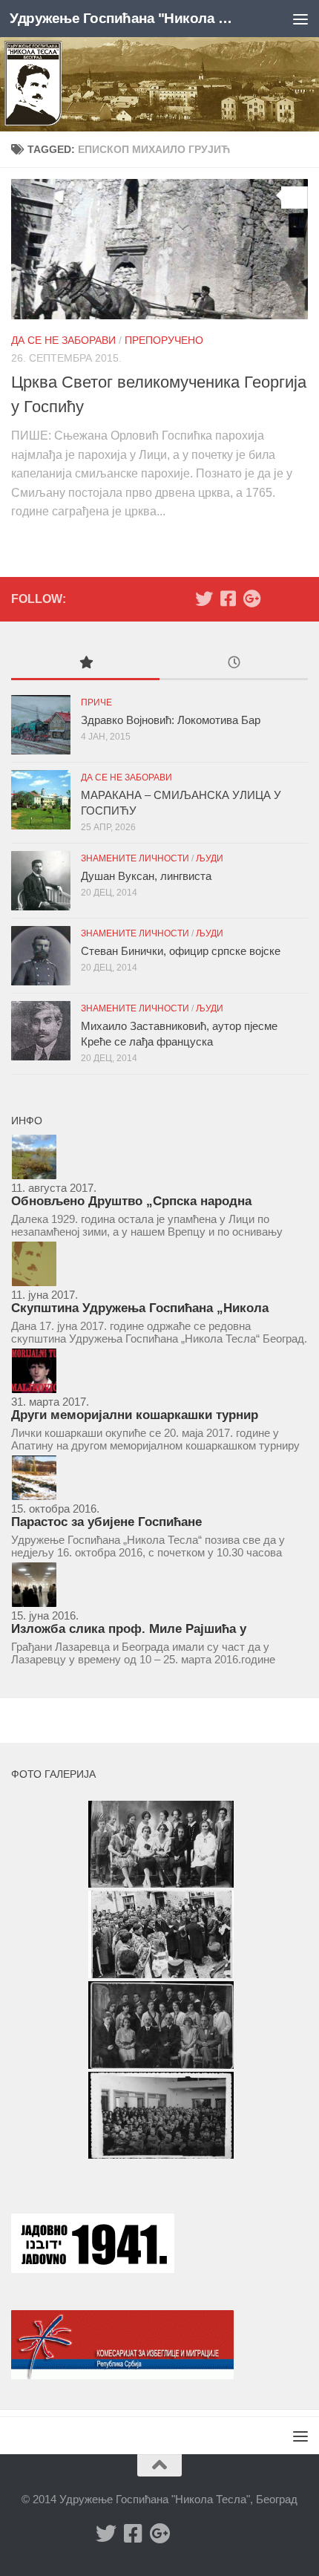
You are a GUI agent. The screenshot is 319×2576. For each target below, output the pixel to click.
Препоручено (164, 340)
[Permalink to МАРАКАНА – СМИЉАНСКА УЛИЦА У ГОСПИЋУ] (41, 800)
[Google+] (251, 599)
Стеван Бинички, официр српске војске (181, 951)
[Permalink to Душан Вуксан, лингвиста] (41, 881)
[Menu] (300, 19)
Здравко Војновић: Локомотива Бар (171, 720)
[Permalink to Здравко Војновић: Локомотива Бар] (41, 725)
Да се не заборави (63, 340)
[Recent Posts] (234, 664)
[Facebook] (228, 599)
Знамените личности (135, 858)
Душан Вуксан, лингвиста (146, 876)
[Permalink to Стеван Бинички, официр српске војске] (41, 956)
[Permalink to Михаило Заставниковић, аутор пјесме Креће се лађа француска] (41, 1031)
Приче (96, 702)
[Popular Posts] (85, 664)
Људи (210, 858)
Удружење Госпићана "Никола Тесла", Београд (125, 18)
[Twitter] (204, 599)
